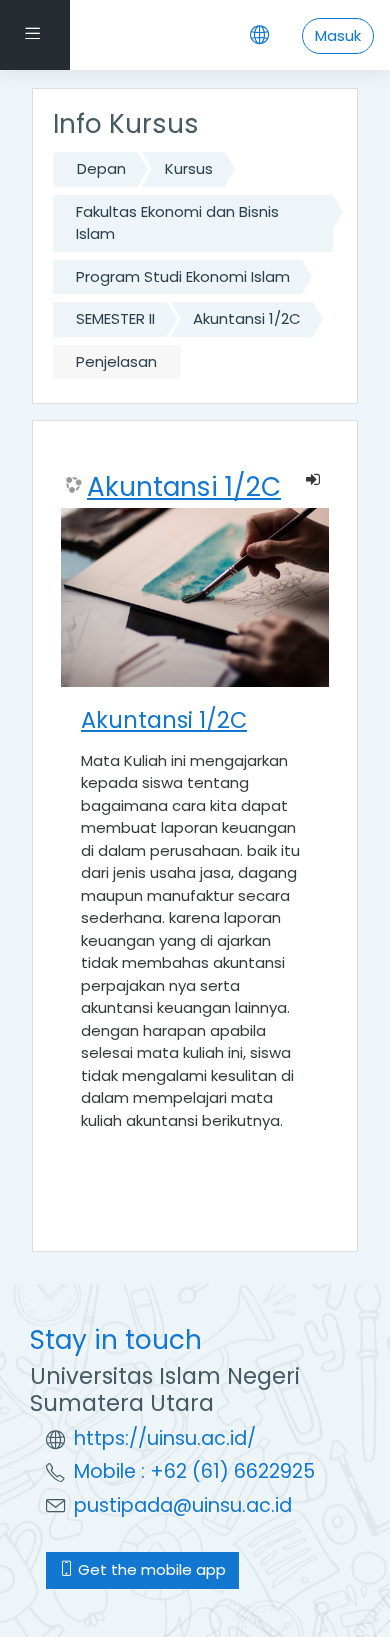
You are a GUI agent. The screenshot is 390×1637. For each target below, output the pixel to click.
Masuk (338, 35)
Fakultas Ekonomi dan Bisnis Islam (177, 223)
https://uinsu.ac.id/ (165, 1438)
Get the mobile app (150, 1569)
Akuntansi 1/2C (247, 318)
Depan (101, 168)
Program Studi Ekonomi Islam (183, 276)
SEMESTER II (115, 318)
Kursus (189, 168)
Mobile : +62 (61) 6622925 (194, 1471)
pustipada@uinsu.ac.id (183, 1505)
